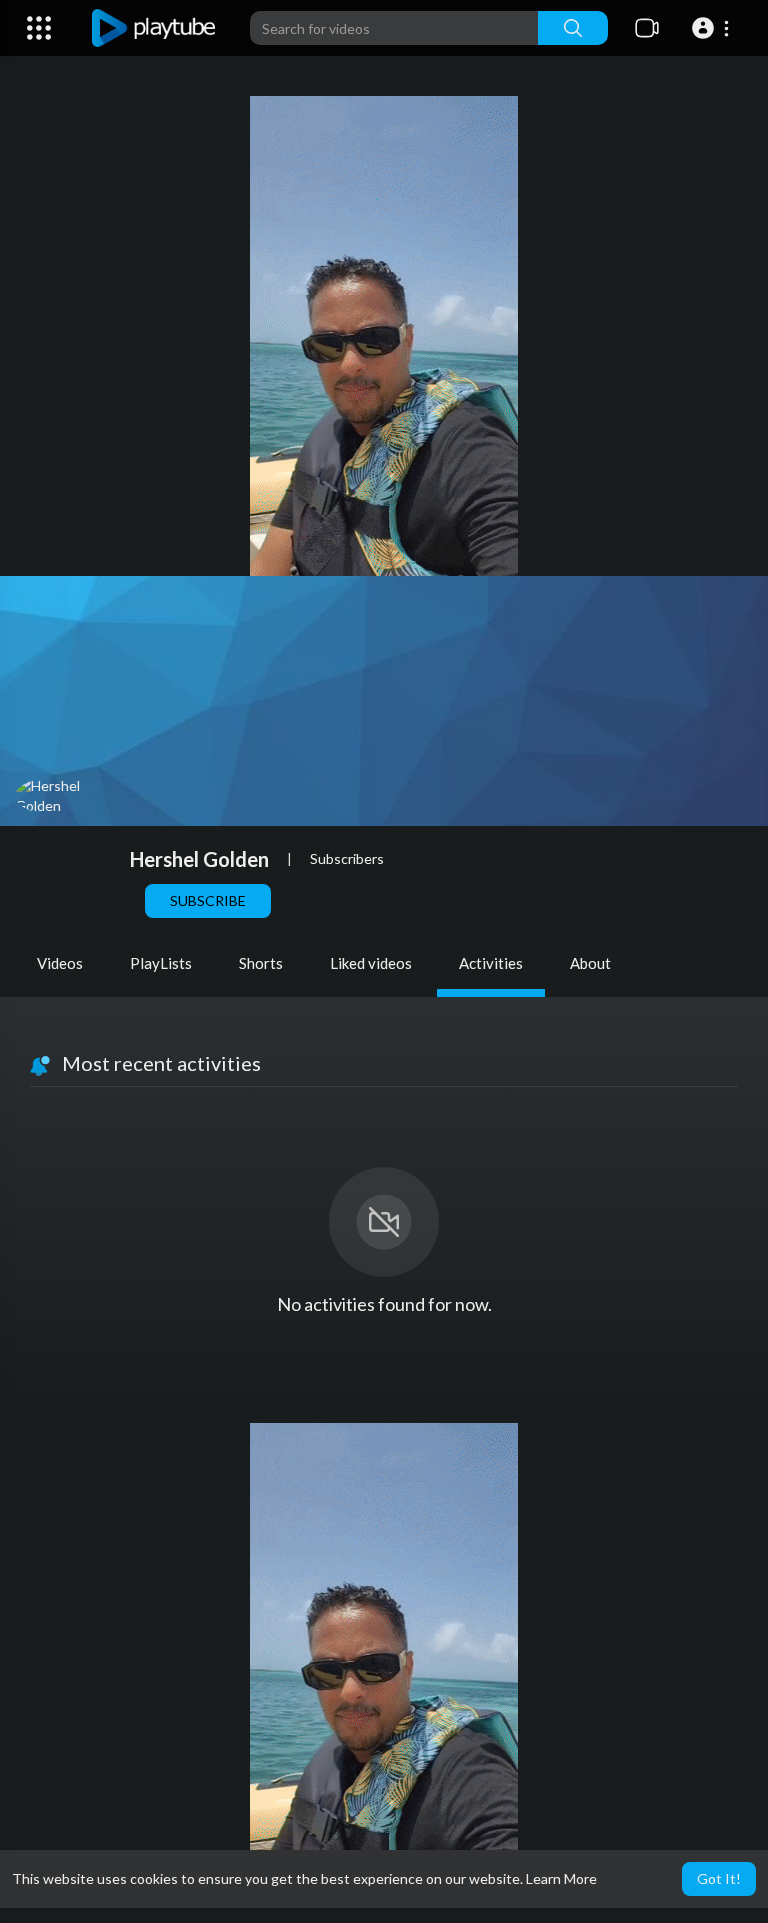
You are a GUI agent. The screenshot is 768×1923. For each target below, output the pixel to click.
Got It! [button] (719, 1878)
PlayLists (161, 963)
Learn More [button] (561, 1878)
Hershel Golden (199, 859)
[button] (713, 28)
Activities (491, 963)
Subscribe (208, 900)
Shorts (261, 963)
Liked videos (371, 963)
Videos (60, 963)
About (590, 963)
